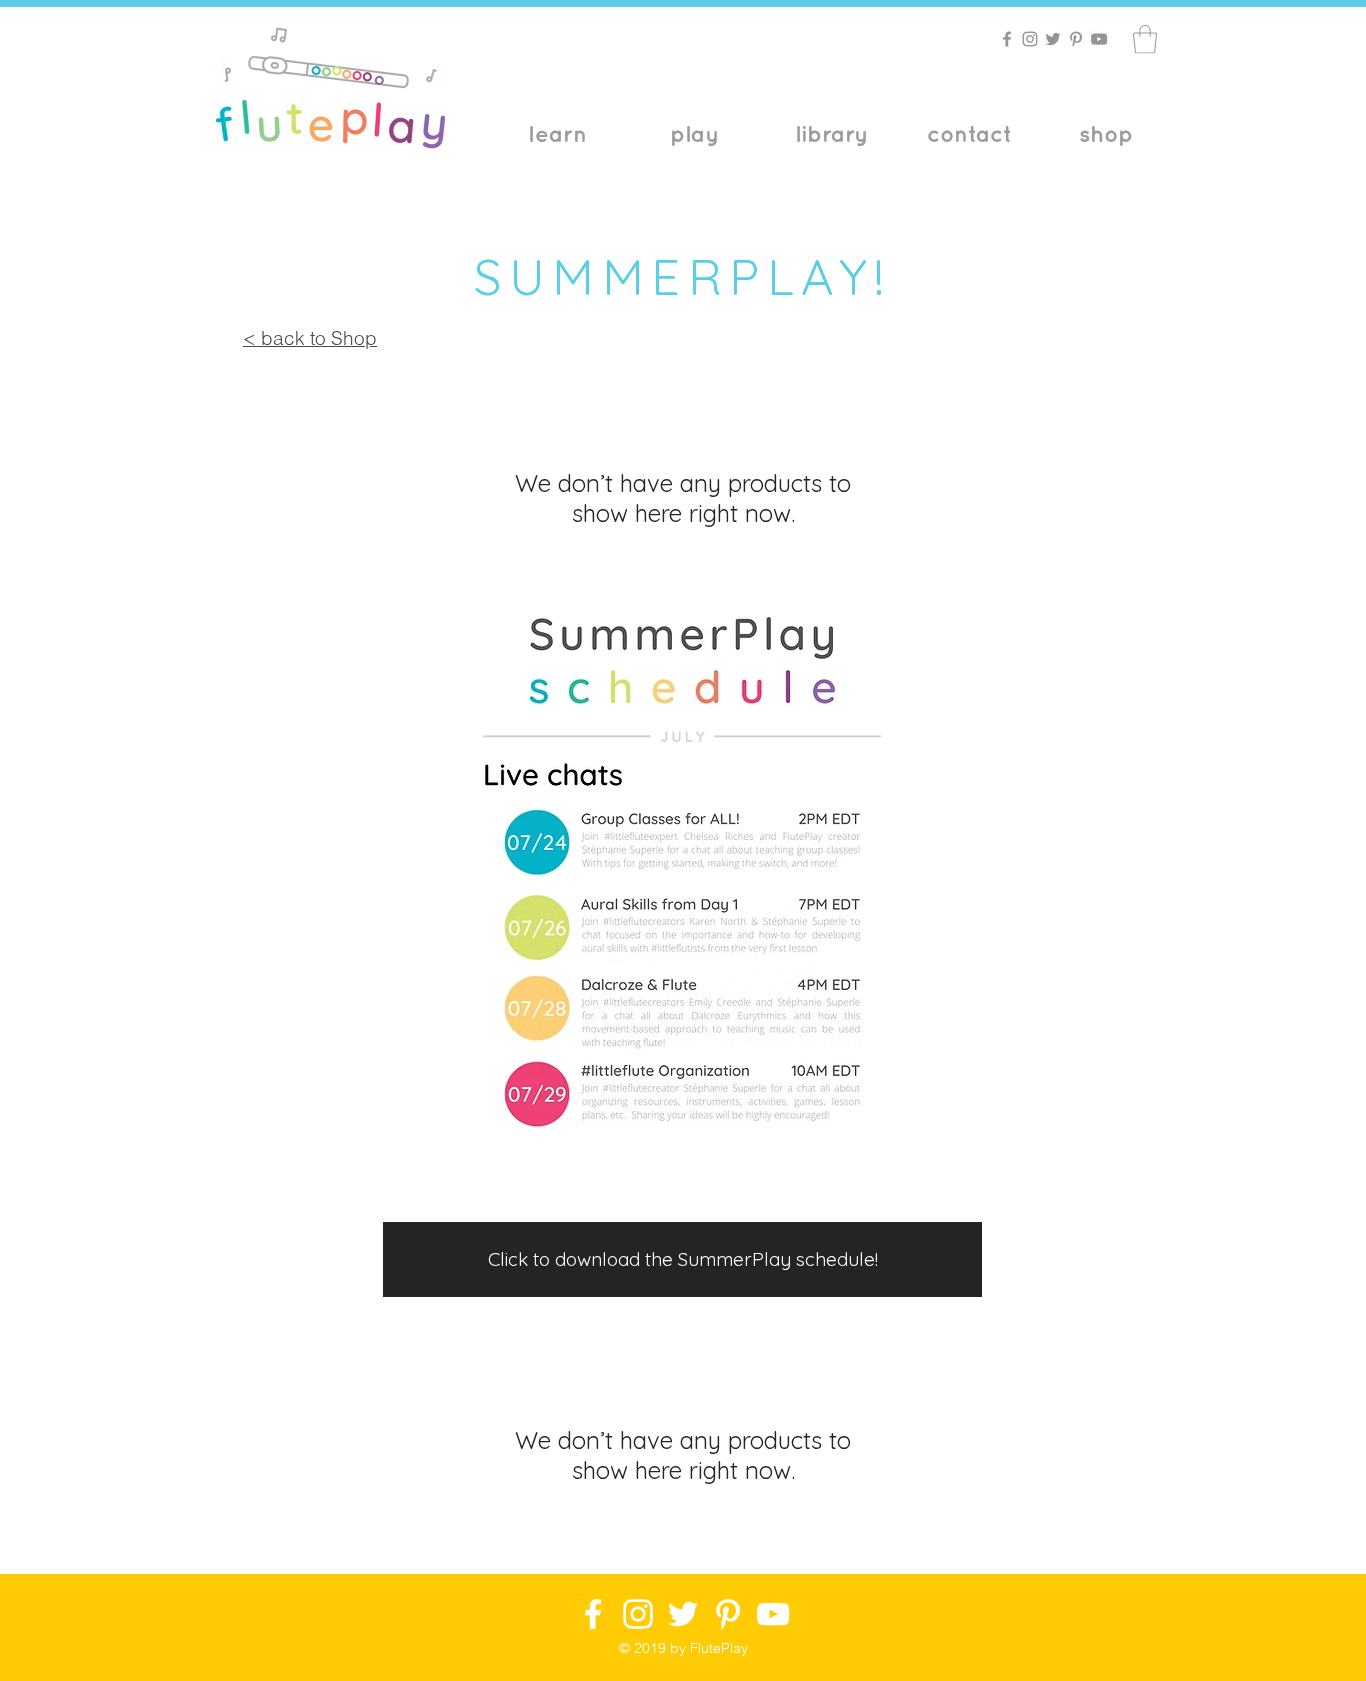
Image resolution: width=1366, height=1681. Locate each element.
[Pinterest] (1076, 39)
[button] (1145, 39)
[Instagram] (1030, 39)
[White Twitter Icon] (683, 1614)
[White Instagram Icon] (638, 1614)
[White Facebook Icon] (593, 1614)
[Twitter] (1053, 39)
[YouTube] (1099, 39)
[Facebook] (1007, 39)
